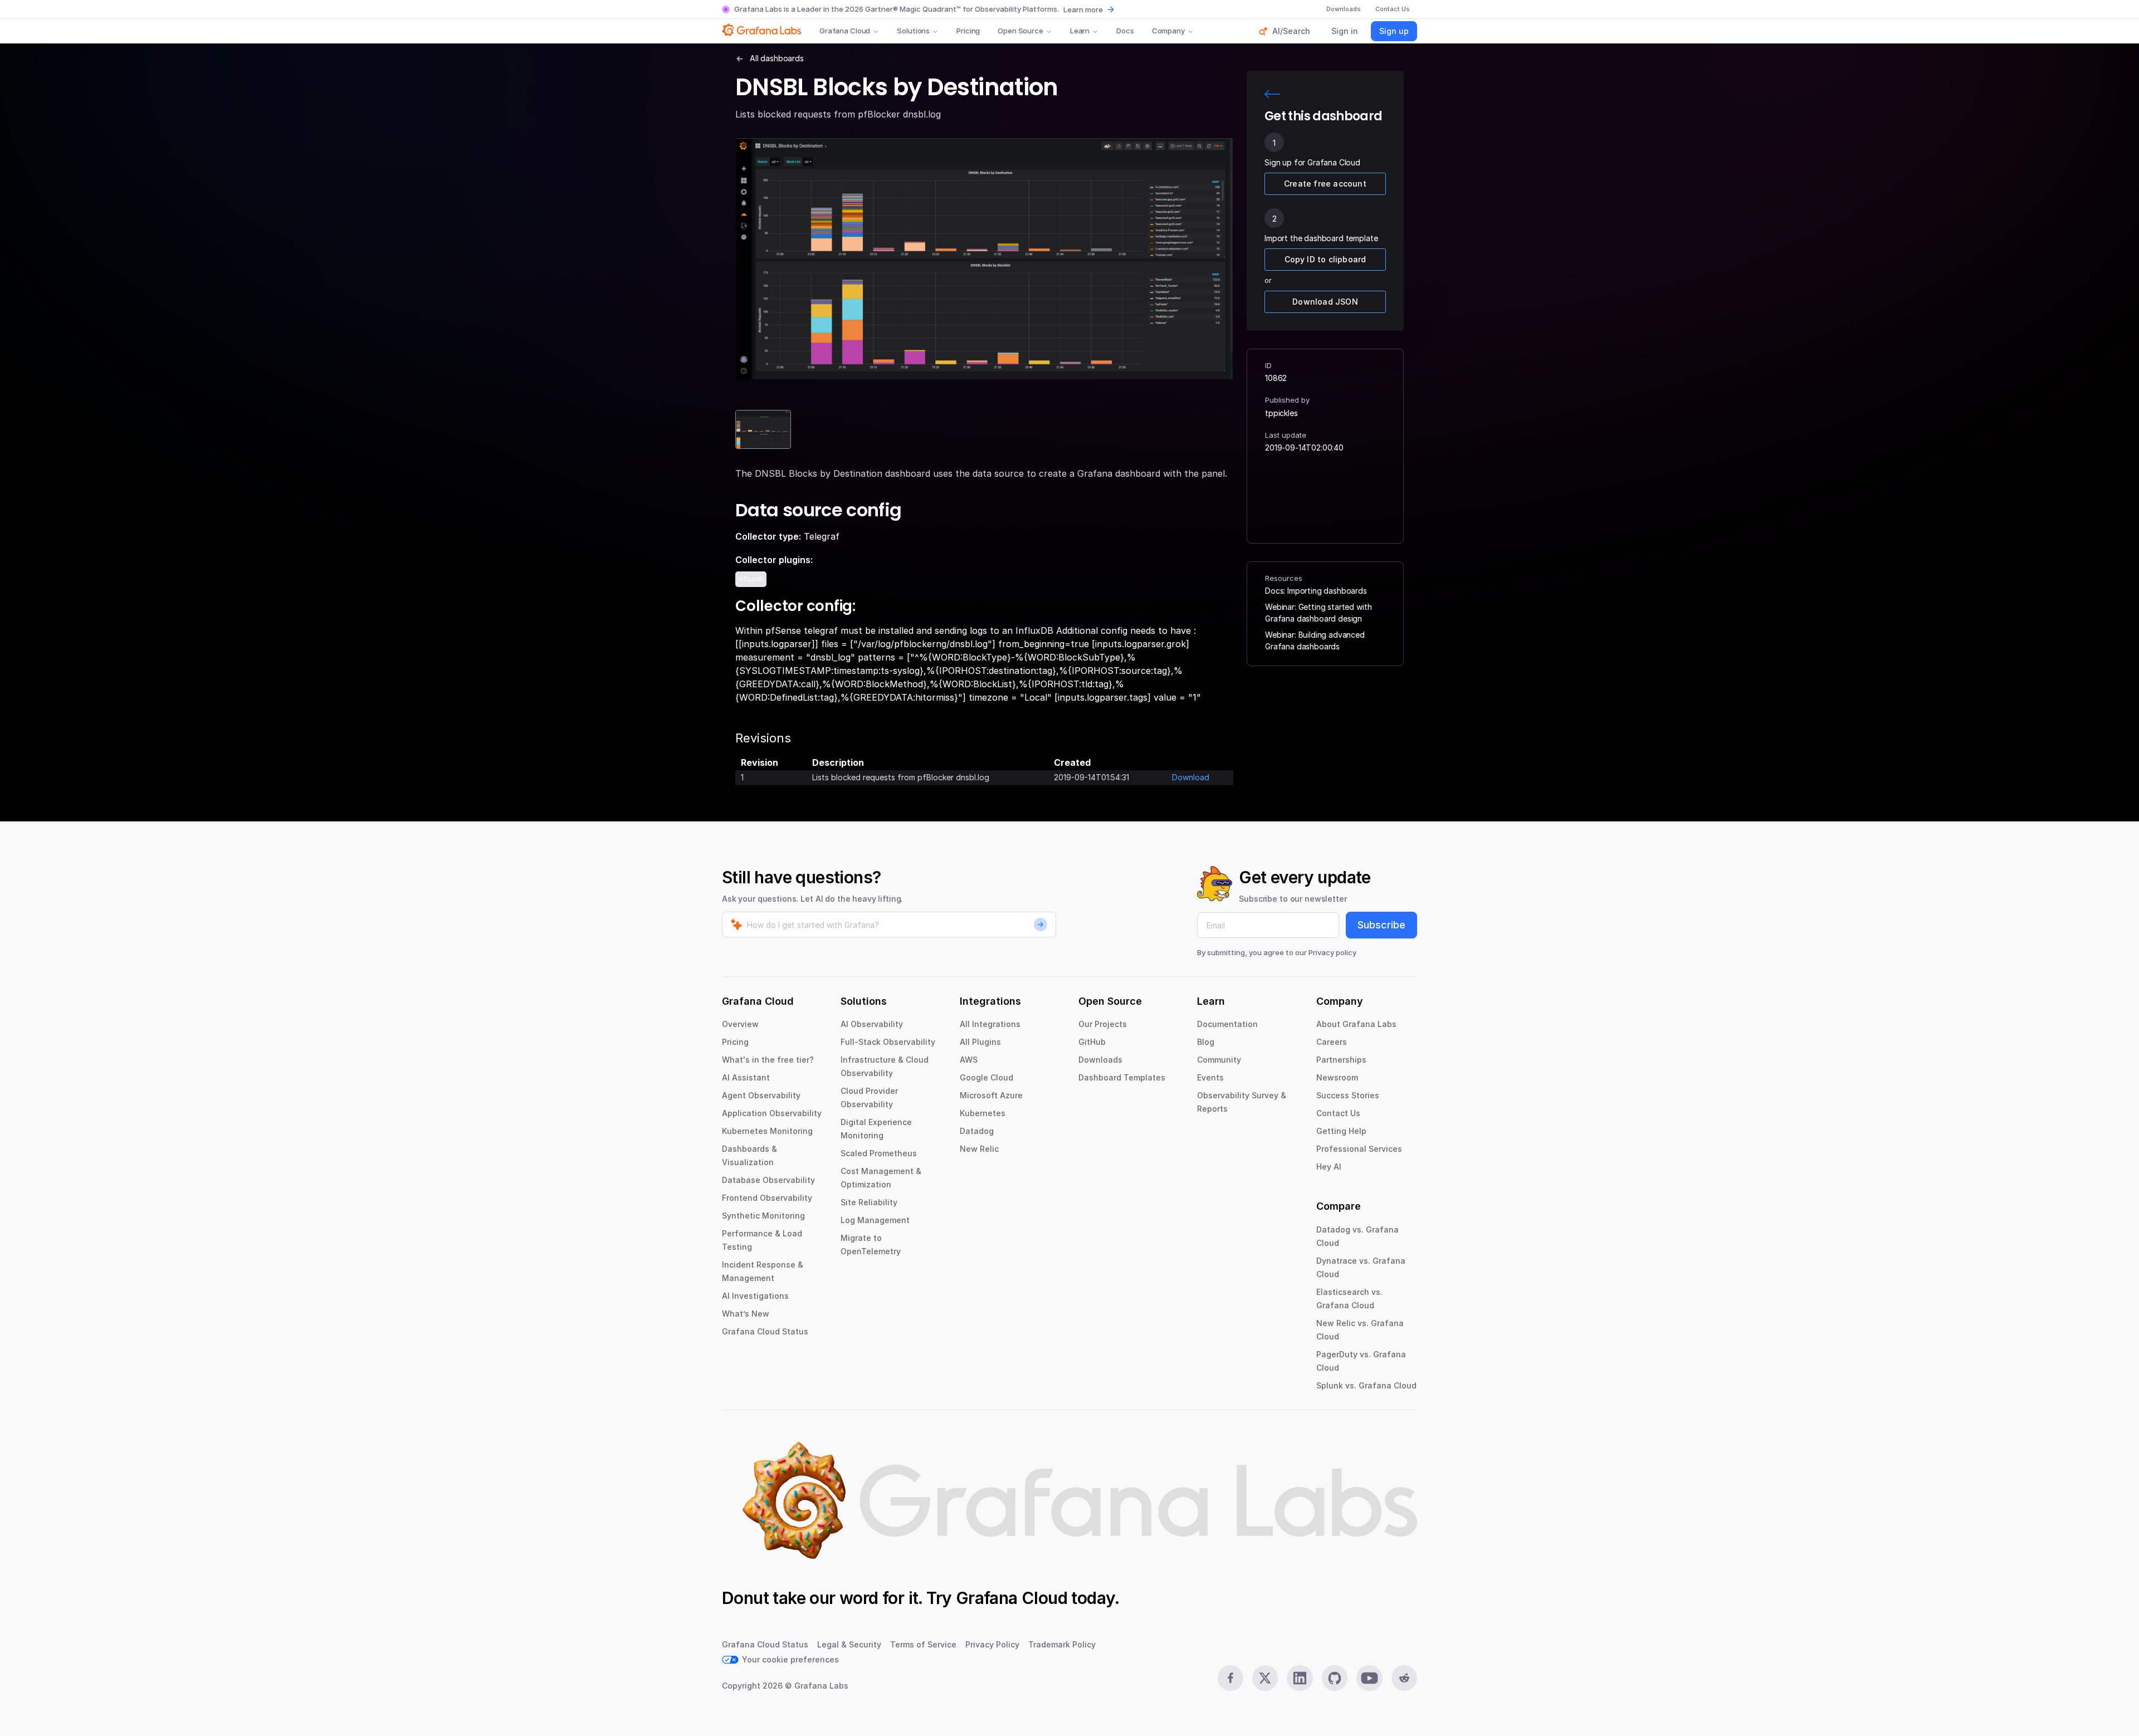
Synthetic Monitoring (763, 1216)
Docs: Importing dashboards (1316, 591)
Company (1168, 31)
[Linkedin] (1300, 1678)
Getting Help (1341, 1131)
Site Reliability (869, 1202)
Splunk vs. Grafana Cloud (1366, 1385)
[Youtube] (1369, 1678)
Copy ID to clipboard (1325, 259)
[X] (1265, 1678)
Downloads (1100, 1060)
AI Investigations (755, 1296)
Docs (1125, 31)
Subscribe (1381, 925)
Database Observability (768, 1180)
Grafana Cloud (845, 31)
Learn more (1083, 9)
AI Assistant (746, 1077)
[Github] (1335, 1678)
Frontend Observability (767, 1198)
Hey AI (1329, 1167)
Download (1191, 777)
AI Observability (872, 1024)
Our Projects (1103, 1024)
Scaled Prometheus (879, 1153)
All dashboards (777, 58)
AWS (969, 1060)
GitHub (1092, 1042)
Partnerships (1341, 1060)
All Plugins (980, 1042)
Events (1210, 1077)
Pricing (968, 31)
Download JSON (1325, 302)
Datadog (977, 1131)
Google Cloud (987, 1077)
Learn (1080, 31)
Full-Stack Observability (888, 1042)
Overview (740, 1024)
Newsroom (1337, 1077)
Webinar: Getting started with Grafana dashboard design (1318, 613)
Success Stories (1348, 1095)
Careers (1332, 1042)
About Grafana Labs (1356, 1024)
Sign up (1394, 31)
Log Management (875, 1220)
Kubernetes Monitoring (767, 1131)
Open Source (1020, 31)
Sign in (1345, 31)
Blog (1206, 1042)
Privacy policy (1332, 952)
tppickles (1281, 413)
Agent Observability (761, 1095)
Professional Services (1359, 1149)
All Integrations (990, 1024)
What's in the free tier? (768, 1060)
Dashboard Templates (1122, 1077)
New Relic (979, 1149)
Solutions (913, 31)
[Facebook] (1230, 1678)
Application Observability (772, 1113)
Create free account (1325, 184)
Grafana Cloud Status (765, 1331)
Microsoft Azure (991, 1095)
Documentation (1227, 1024)
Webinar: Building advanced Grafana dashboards (1315, 640)
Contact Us (1338, 1113)
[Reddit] (1404, 1678)
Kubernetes (983, 1113)
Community (1219, 1060)
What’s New (746, 1314)
